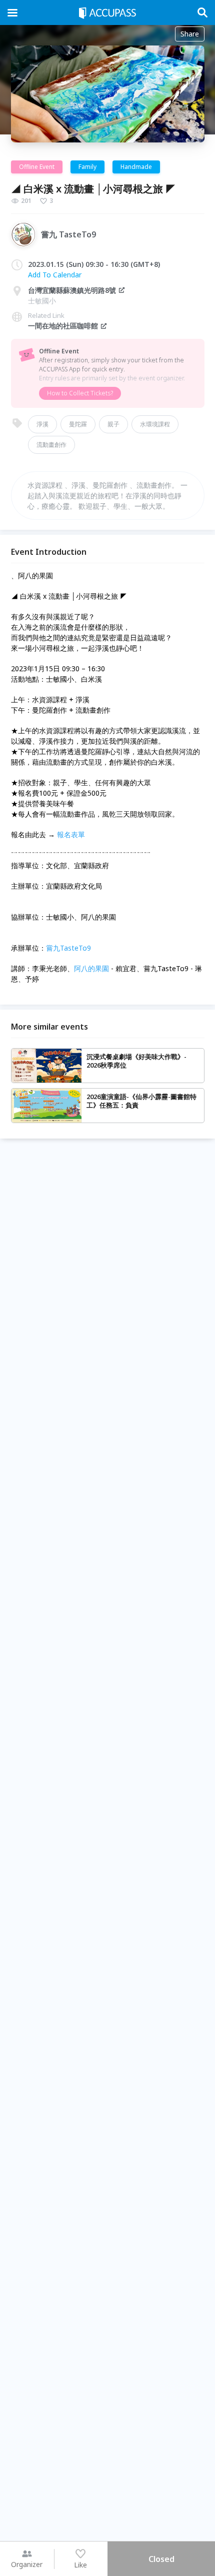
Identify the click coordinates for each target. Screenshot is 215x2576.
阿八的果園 (91, 968)
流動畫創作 (51, 445)
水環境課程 (155, 424)
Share (190, 34)
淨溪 (42, 424)
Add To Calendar (55, 275)
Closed (161, 2559)
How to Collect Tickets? (80, 393)
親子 (113, 424)
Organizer (27, 2564)
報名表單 (71, 834)
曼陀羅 (78, 424)
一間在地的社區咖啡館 (63, 326)
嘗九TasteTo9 (68, 948)
